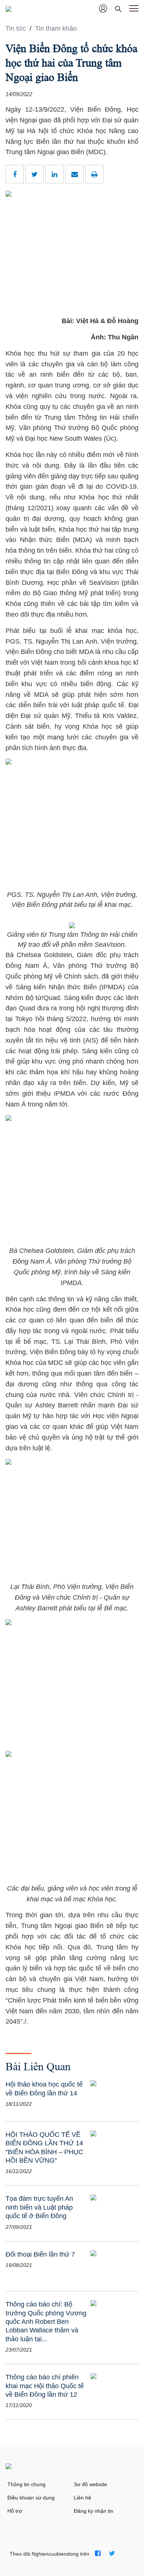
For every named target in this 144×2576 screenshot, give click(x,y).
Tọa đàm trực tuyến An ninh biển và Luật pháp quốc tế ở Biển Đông (39, 2207)
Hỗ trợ (15, 2511)
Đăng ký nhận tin (94, 2511)
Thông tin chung (26, 2484)
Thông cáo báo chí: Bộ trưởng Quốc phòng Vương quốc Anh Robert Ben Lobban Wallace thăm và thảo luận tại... (46, 2322)
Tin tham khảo (56, 28)
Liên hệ (83, 2498)
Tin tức (17, 28)
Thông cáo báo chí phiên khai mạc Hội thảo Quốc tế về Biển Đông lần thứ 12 (45, 2386)
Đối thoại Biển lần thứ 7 (40, 2254)
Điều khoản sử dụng (31, 2498)
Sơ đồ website (90, 2484)
